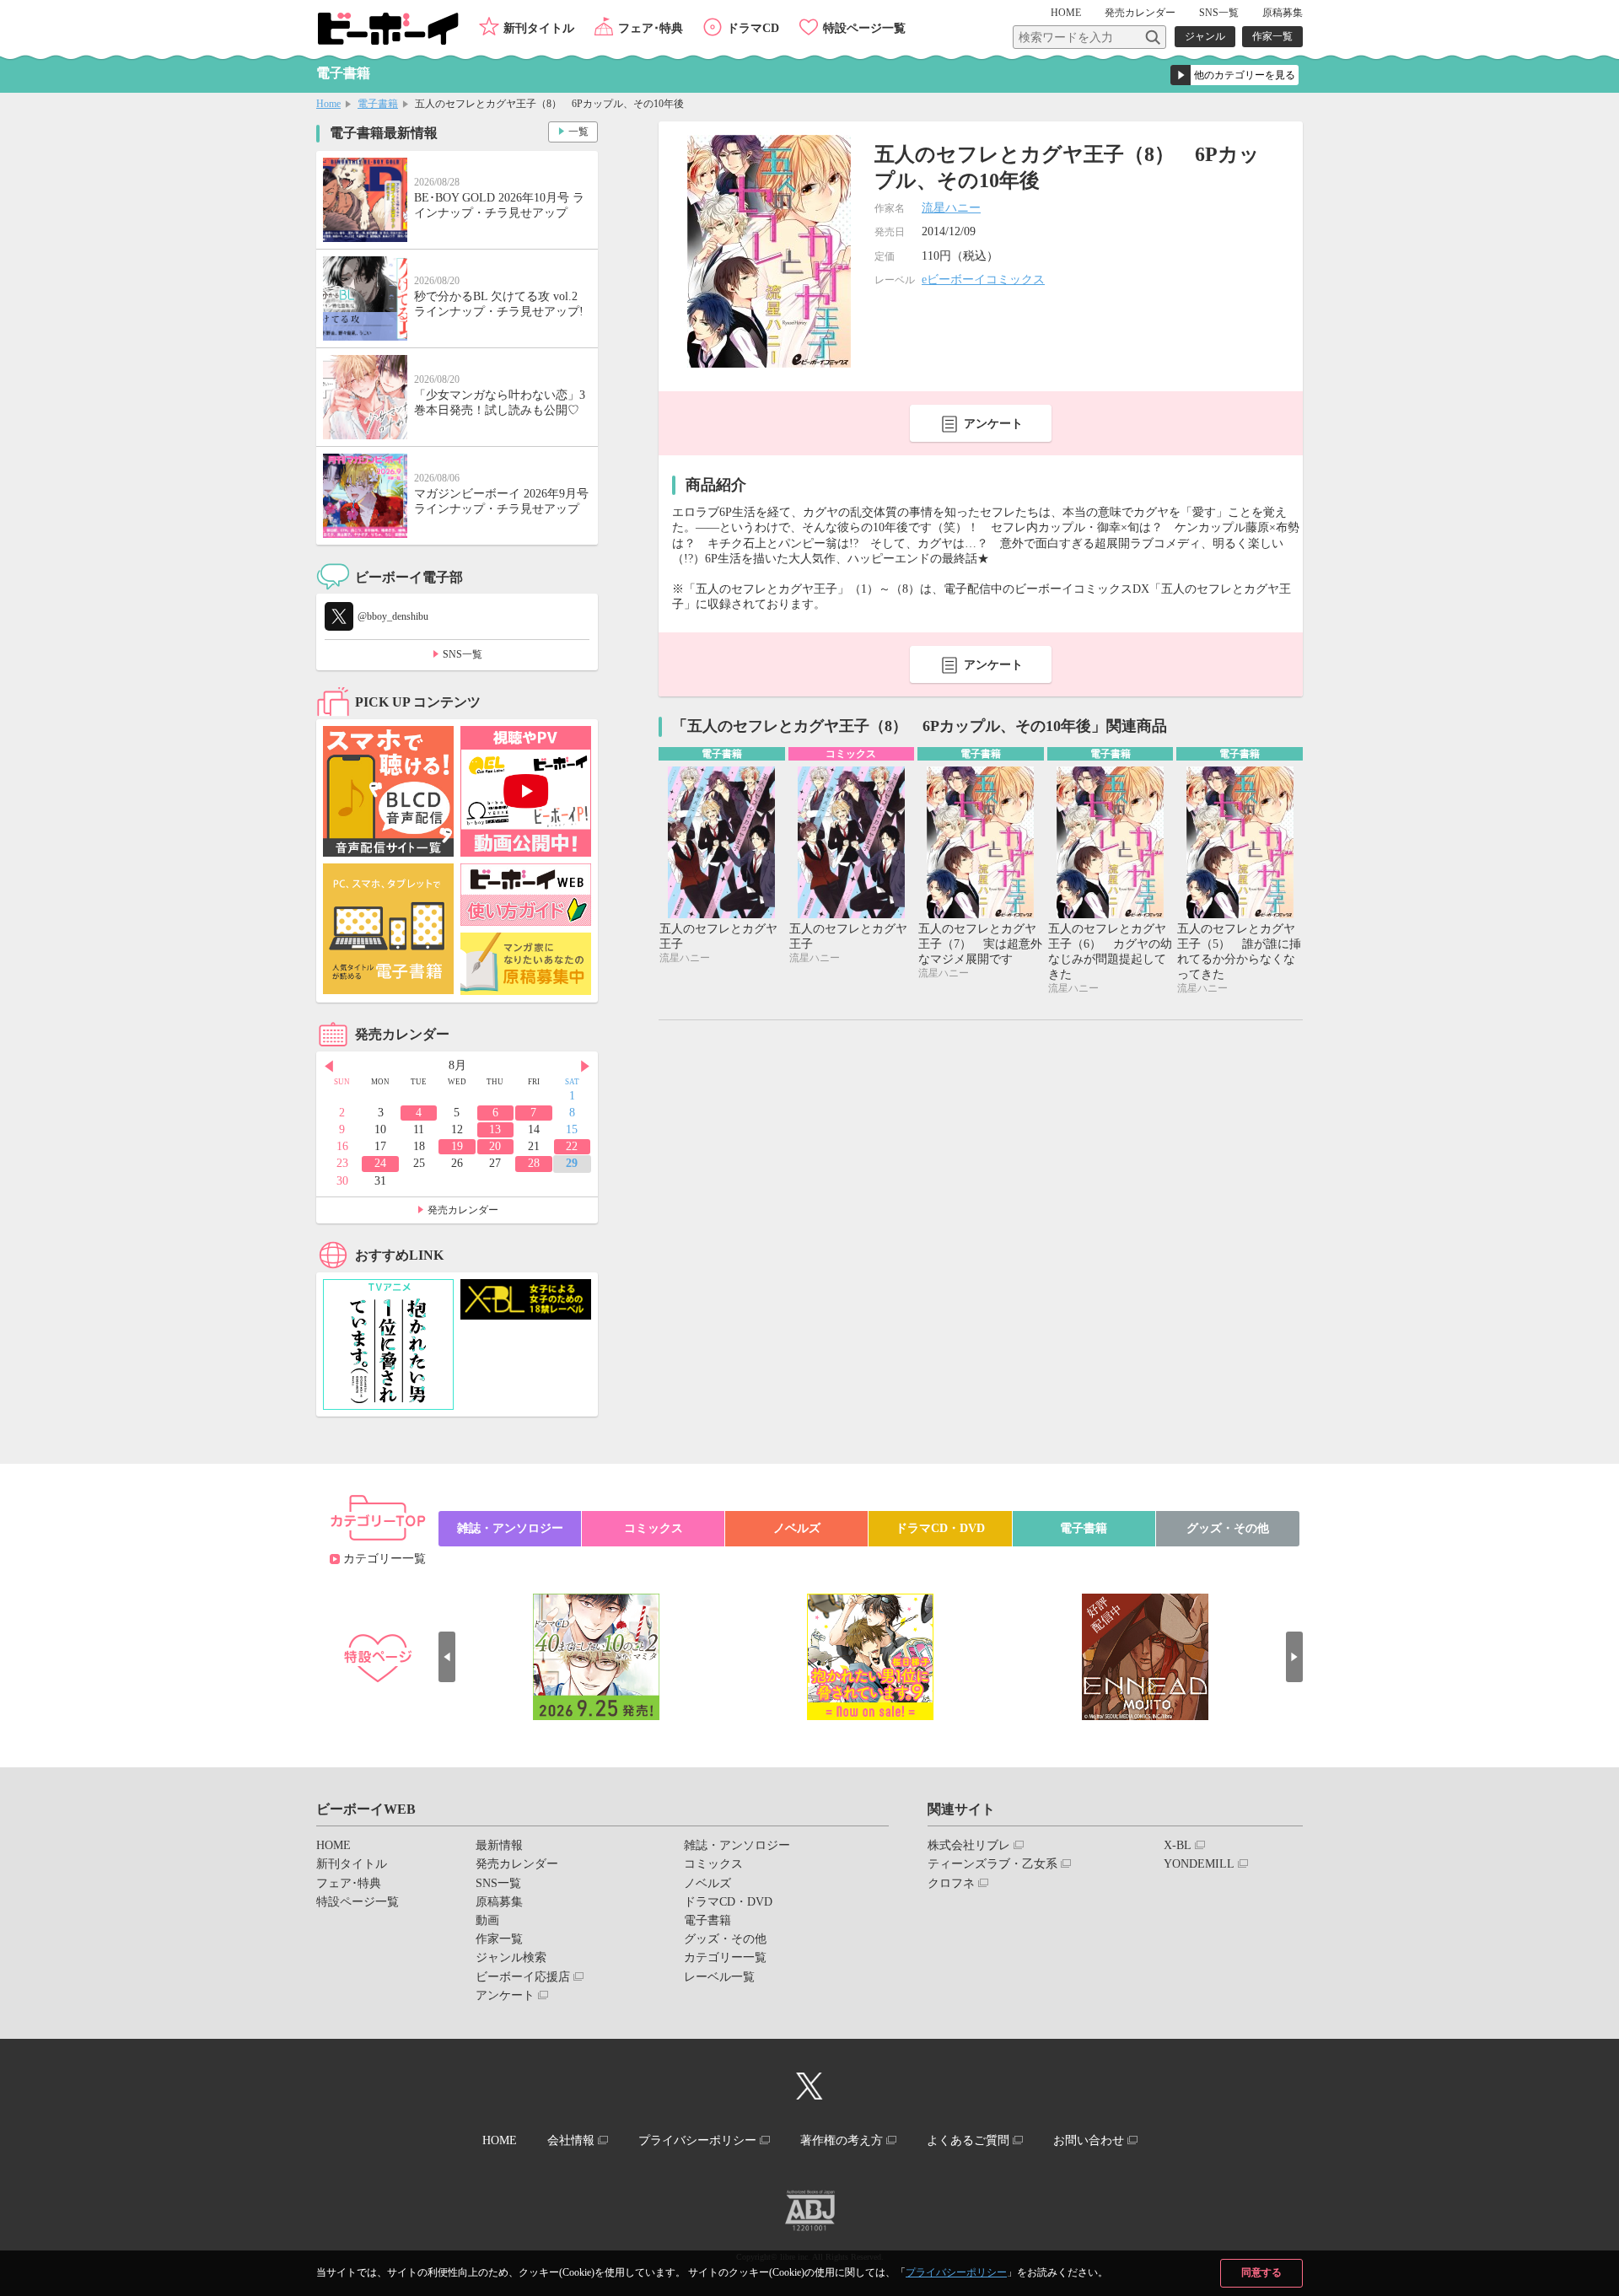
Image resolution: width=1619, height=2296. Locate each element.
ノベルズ (797, 1528)
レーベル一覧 (719, 1977)
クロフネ (951, 1883)
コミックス (654, 1528)
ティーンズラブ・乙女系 (992, 1864)
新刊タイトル (539, 28)
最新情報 (499, 1845)
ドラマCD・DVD (940, 1528)
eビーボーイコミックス (983, 280)
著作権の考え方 (842, 2140)
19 (457, 1146)
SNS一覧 (1219, 13)
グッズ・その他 (1228, 1528)
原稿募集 (1283, 13)
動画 (487, 1920)
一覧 (578, 132)
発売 (1140, 13)
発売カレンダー (463, 1210)
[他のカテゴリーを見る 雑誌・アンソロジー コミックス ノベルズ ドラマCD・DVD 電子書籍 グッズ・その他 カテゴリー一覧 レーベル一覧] (1234, 75)
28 (534, 1163)
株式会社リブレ (969, 1845)
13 (495, 1129)
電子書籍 (378, 104)
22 (572, 1146)
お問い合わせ (1089, 2140)
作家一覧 (1272, 36)
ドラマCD (753, 28)
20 (495, 1146)
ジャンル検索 (511, 1957)
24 (380, 1163)
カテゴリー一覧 (385, 1559)
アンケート (993, 424)
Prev (329, 1067)
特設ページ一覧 (864, 28)
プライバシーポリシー (956, 2272)
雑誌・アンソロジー (510, 1528)
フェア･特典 (651, 28)
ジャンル (1205, 36)
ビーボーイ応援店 (523, 1977)
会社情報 (571, 2140)
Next (585, 1067)
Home (328, 104)
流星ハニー (951, 208)
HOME (1066, 13)
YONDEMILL (1199, 1864)
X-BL (1178, 1845)
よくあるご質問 (968, 2140)
